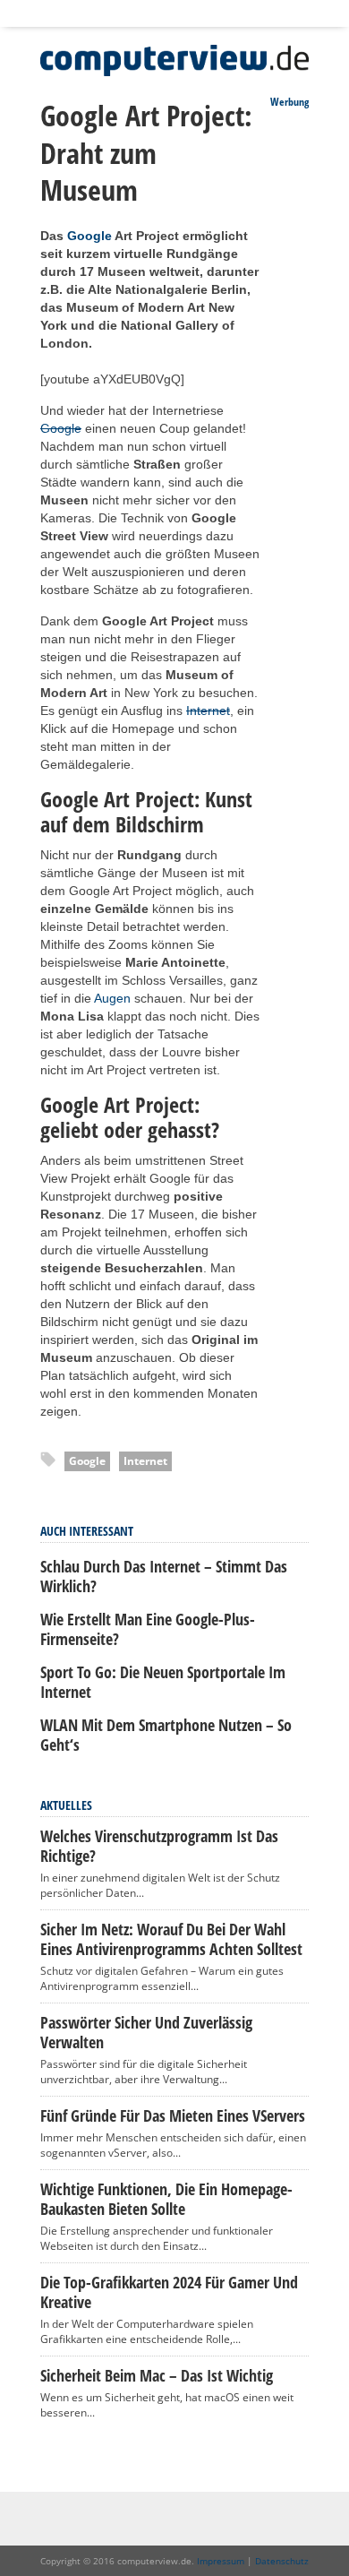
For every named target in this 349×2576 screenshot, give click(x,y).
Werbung (289, 102)
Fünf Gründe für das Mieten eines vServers (173, 2115)
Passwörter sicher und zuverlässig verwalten (146, 2032)
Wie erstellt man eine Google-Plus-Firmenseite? (148, 1629)
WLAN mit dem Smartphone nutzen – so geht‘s (166, 1735)
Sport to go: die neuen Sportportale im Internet (163, 1682)
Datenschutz (282, 2561)
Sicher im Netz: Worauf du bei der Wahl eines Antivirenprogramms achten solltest (171, 1939)
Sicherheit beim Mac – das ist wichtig (157, 2375)
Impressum (221, 2561)
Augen (112, 998)
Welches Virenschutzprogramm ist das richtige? (159, 1846)
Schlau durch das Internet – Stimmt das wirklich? (164, 1576)
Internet (208, 711)
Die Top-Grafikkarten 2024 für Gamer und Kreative (169, 2292)
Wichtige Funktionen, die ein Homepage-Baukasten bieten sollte (166, 2199)
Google (89, 236)
